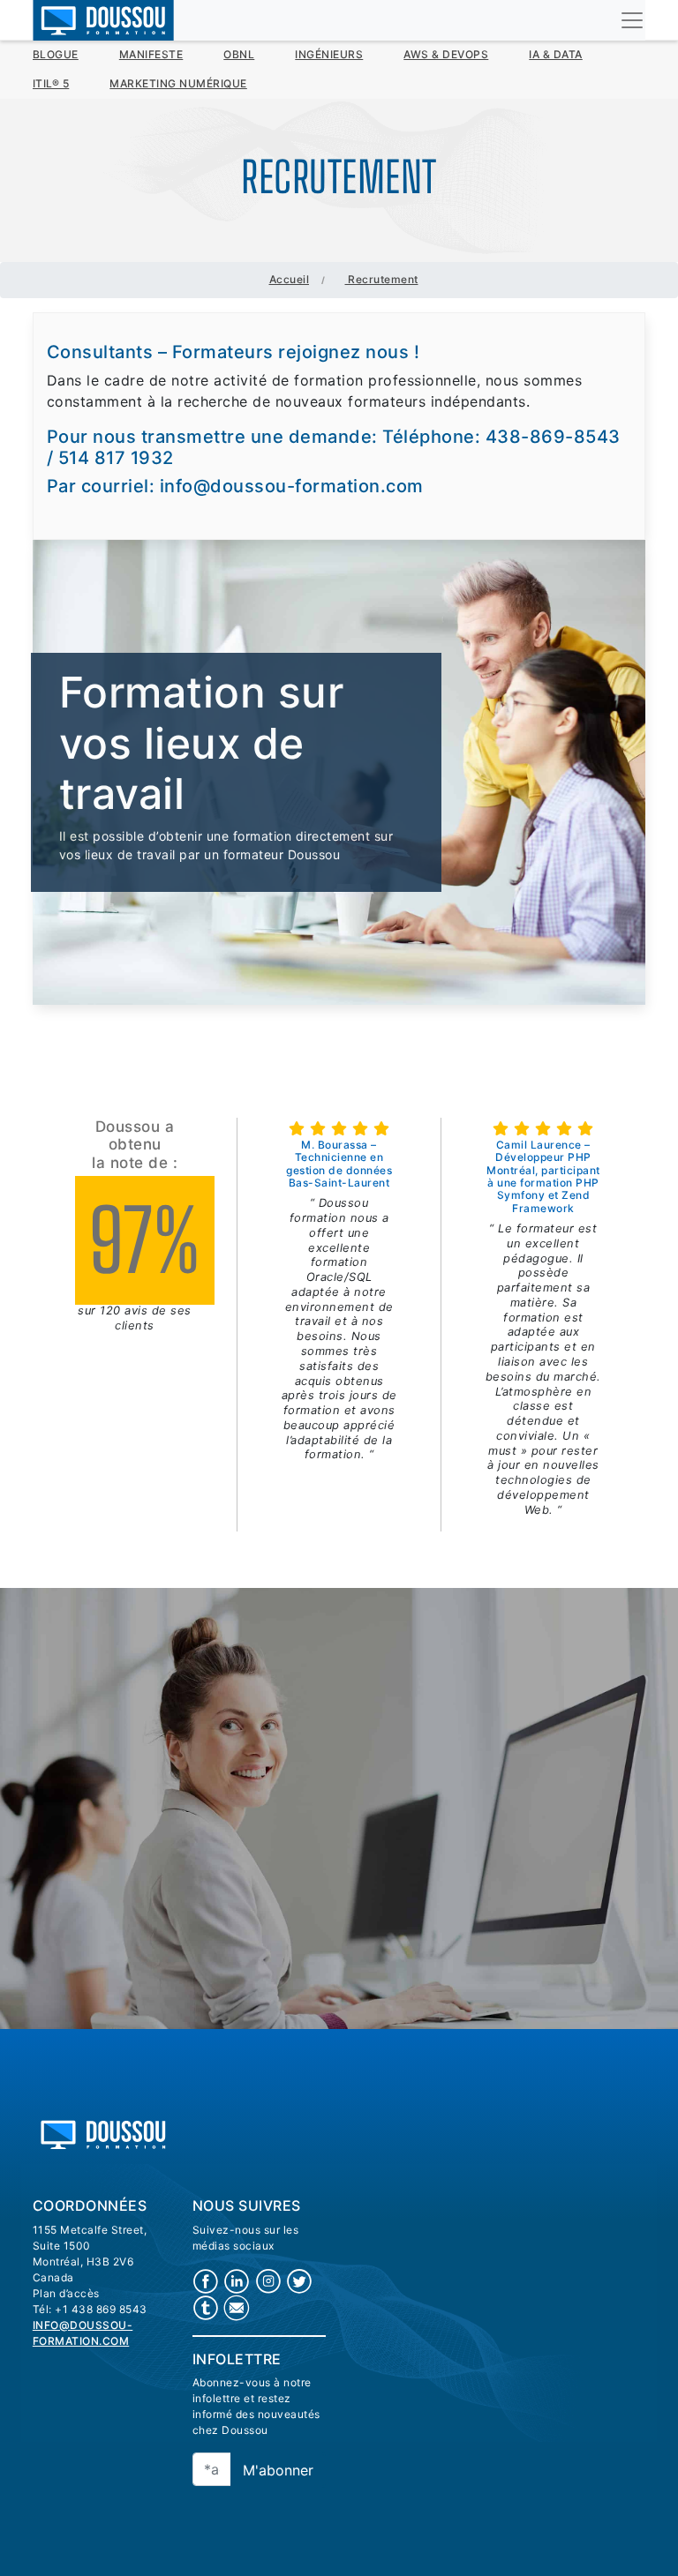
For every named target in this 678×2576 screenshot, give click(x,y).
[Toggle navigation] (632, 20)
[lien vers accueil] (103, 2133)
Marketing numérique (178, 83)
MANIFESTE (151, 54)
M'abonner (278, 2470)
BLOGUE (56, 54)
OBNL (239, 54)
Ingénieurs (329, 54)
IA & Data (556, 54)
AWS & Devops (446, 54)
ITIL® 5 (51, 83)
